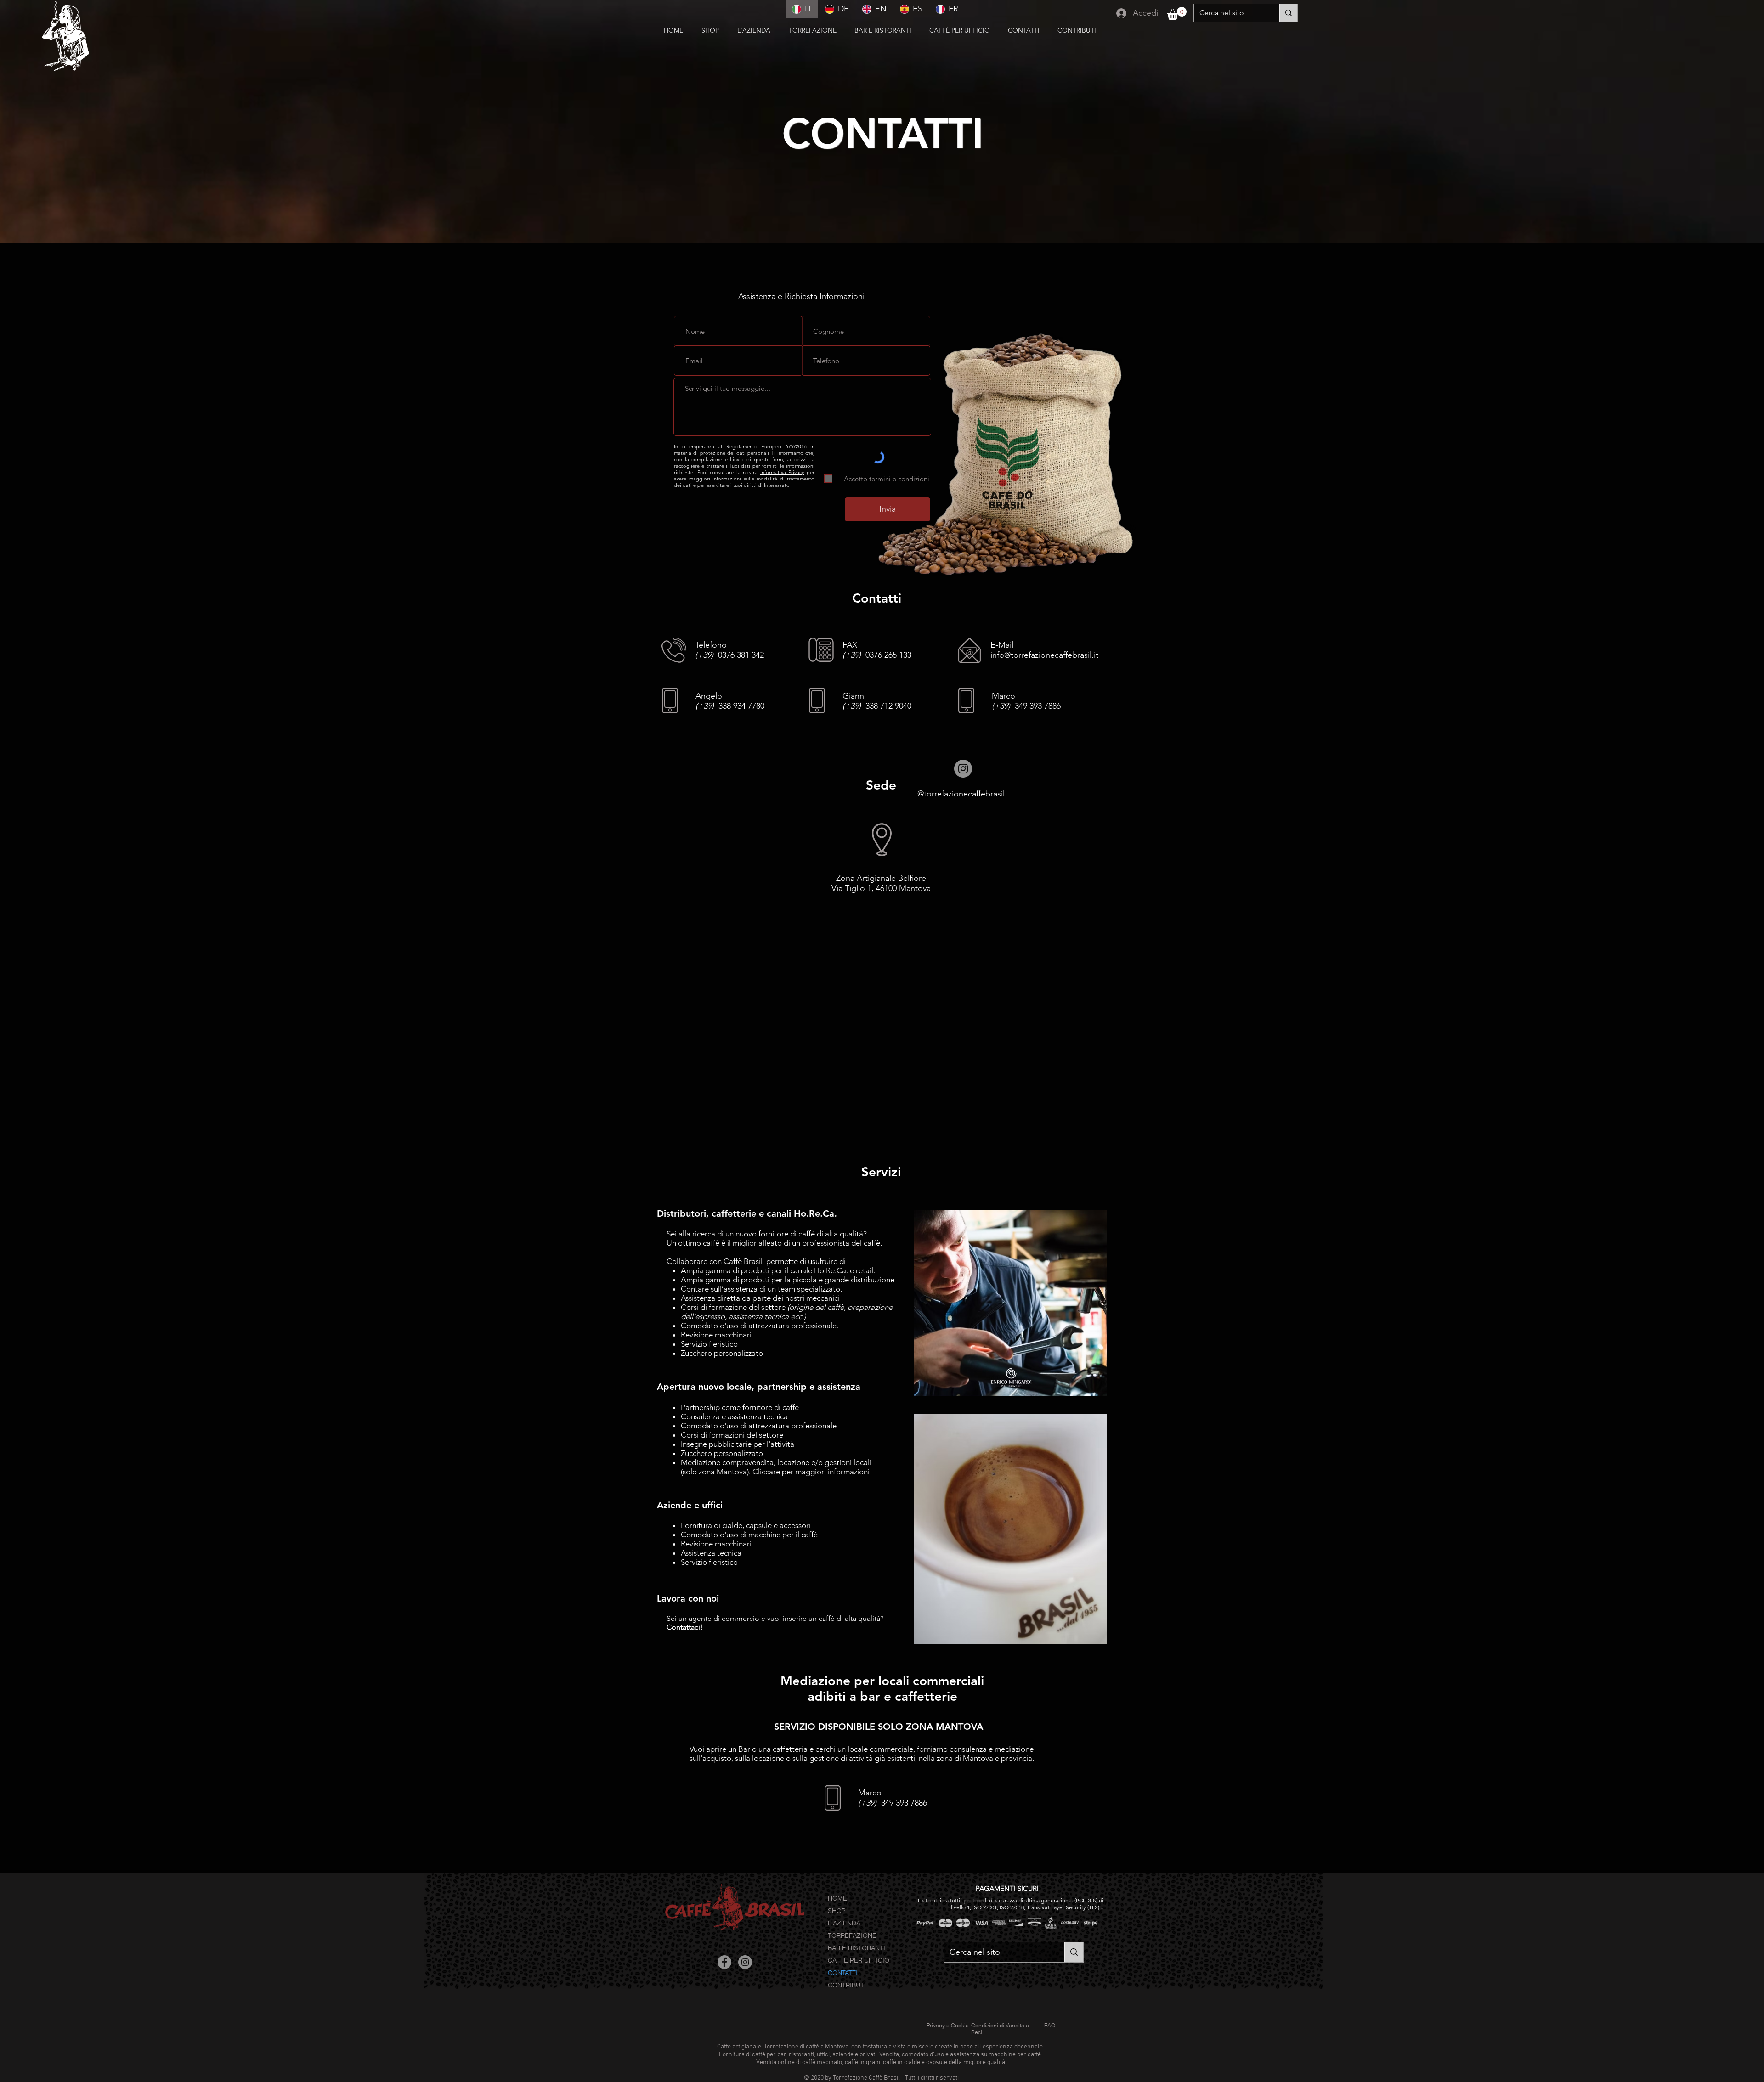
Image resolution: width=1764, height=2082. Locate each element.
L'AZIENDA (844, 1923)
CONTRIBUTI (847, 1985)
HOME (837, 1898)
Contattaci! (685, 1627)
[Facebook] (724, 1962)
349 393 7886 (1026, 706)
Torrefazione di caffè (792, 2047)
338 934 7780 (730, 706)
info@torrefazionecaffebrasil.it (1044, 655)
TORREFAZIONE (852, 1935)
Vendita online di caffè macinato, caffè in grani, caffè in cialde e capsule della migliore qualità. (881, 2062)
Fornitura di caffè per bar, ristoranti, (767, 2055)
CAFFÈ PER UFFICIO (859, 1960)
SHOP (837, 1911)
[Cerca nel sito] (1288, 13)
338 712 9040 (877, 706)
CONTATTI (843, 1973)
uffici (823, 2055)
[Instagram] (963, 769)
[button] (1026, 31)
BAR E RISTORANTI (857, 1948)
